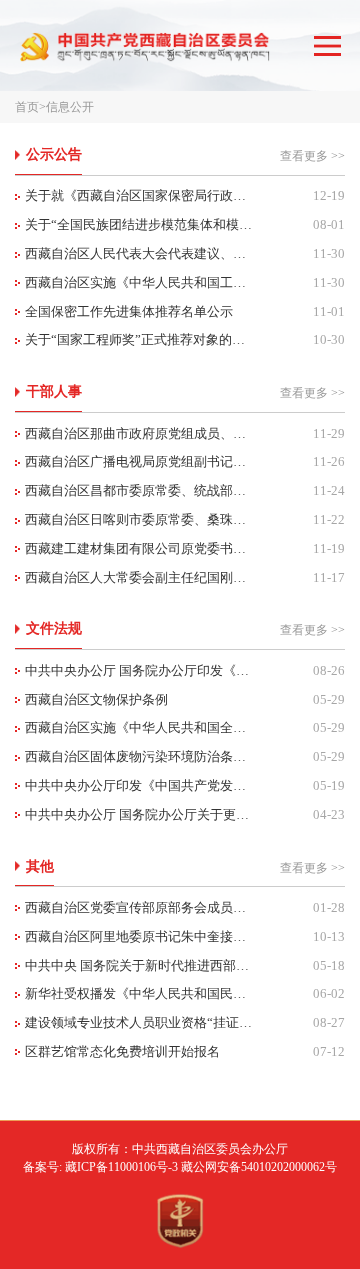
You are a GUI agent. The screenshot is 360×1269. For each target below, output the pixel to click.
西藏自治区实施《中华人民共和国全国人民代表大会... (140, 727)
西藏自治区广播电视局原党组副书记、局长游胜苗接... (140, 461)
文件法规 (54, 628)
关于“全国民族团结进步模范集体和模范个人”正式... (140, 224)
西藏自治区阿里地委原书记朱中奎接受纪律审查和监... (140, 936)
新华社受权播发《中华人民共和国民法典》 (140, 993)
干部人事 (54, 391)
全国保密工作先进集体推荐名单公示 (129, 311)
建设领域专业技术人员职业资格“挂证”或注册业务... (140, 1022)
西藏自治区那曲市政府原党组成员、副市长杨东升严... (140, 433)
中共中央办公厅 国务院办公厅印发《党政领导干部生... (140, 670)
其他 (40, 866)
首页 (27, 107)
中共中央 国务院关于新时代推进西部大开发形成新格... (140, 965)
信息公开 (70, 107)
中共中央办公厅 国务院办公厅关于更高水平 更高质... (140, 814)
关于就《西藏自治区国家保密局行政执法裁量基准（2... (140, 195)
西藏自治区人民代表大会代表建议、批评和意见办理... (140, 253)
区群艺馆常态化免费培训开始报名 (122, 1051)
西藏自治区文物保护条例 (96, 699)
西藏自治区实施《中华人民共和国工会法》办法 (140, 282)
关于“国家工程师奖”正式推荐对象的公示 (140, 339)
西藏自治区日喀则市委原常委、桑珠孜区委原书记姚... (140, 519)
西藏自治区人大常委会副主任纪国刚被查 (140, 577)
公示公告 (54, 154)
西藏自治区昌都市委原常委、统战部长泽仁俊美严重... (140, 490)
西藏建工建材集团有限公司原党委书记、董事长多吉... (140, 548)
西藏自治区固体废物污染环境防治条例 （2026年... (140, 756)
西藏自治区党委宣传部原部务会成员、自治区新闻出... (140, 907)
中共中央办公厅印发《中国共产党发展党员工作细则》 (140, 785)
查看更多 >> (312, 156)
